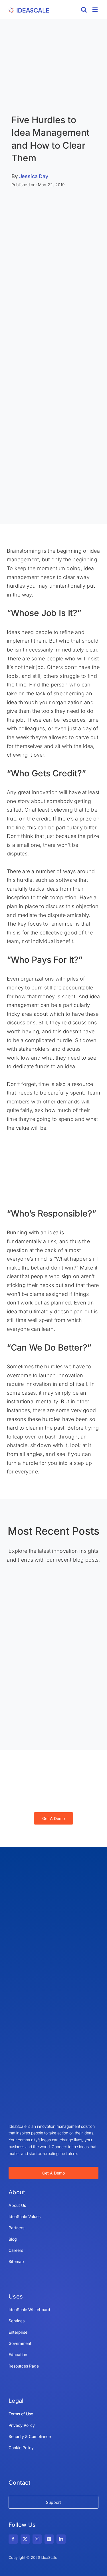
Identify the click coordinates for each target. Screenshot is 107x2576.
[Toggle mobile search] (84, 10)
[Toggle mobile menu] (95, 10)
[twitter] (25, 2539)
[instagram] (37, 2539)
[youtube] (49, 2539)
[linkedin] (61, 2539)
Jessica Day (34, 176)
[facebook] (13, 2539)
